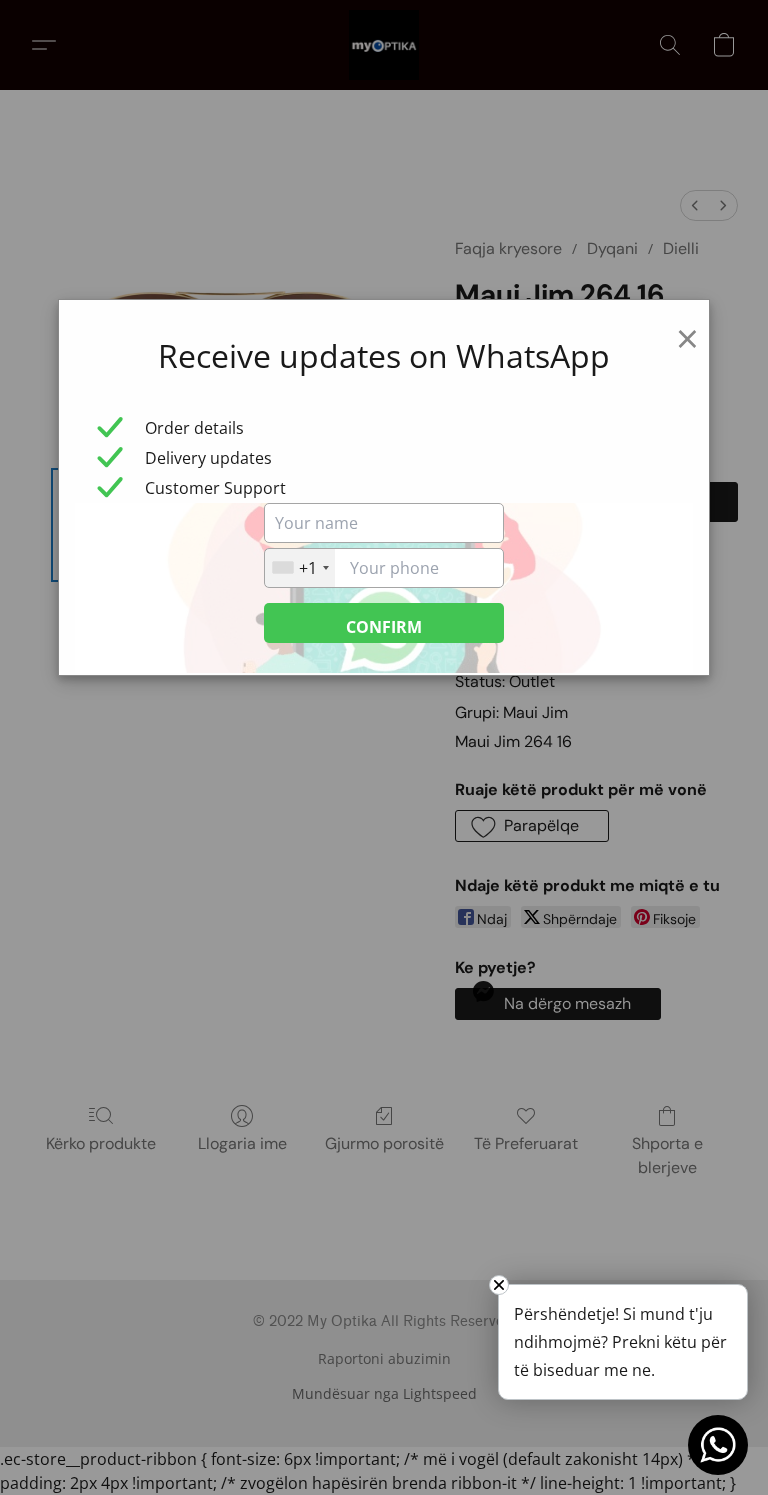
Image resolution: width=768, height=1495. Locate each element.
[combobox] (300, 568)
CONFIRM (384, 627)
